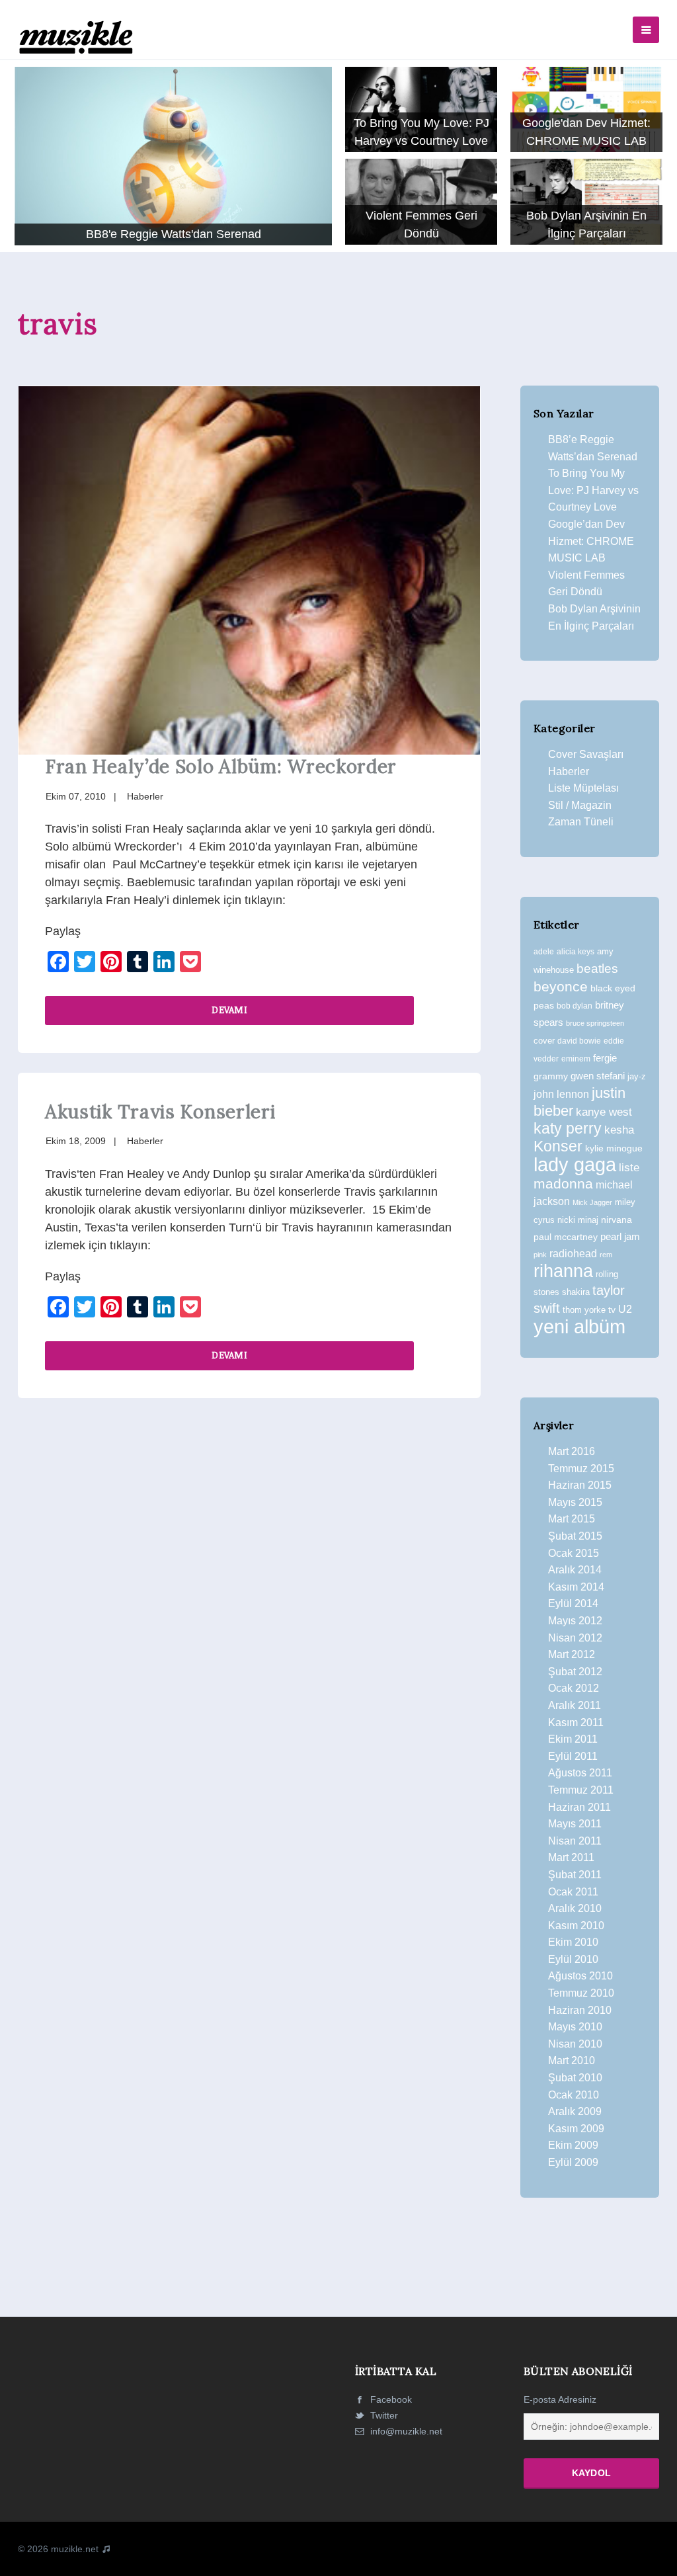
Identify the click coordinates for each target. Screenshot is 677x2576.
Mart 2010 (572, 2060)
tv (612, 1309)
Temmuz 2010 (581, 1993)
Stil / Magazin (580, 805)
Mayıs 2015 (575, 1502)
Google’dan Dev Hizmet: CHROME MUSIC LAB (591, 541)
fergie (605, 1058)
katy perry (568, 1128)
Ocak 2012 (574, 1688)
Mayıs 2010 (575, 2027)
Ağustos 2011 (580, 1773)
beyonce (561, 986)
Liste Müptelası (583, 788)
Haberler (145, 796)
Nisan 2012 (575, 1638)
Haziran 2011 (579, 1807)
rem (606, 1255)
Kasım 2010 (576, 1926)
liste (629, 1168)
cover (544, 1041)
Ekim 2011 (573, 1739)
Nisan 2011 (575, 1841)
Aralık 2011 (575, 1705)
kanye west (604, 1112)
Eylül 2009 (573, 2162)
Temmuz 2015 (581, 1469)
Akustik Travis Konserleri (160, 1112)
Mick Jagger (592, 1202)
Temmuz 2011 (581, 1790)
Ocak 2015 (574, 1553)
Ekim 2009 (573, 2145)
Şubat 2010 (575, 2078)
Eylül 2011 (573, 1756)
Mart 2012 (572, 1654)
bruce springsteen (595, 1023)
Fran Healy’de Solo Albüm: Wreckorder (221, 767)
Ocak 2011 (573, 1892)
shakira (576, 1292)
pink (540, 1255)
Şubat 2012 (575, 1672)
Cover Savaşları (586, 754)
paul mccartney (566, 1237)
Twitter (383, 2415)
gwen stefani (598, 1076)
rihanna (563, 1271)
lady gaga (575, 1165)
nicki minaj (578, 1220)
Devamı (229, 1010)
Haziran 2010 (580, 2010)
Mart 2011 (571, 1857)
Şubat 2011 (575, 1875)
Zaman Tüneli (581, 822)
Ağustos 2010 (580, 1976)
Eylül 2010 (573, 1959)
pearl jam (620, 1237)
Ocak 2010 (574, 2095)
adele (544, 952)
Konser (558, 1146)
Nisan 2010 (575, 2044)
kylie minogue (614, 1148)
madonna (563, 1184)
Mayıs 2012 (575, 1621)
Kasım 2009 (576, 2129)
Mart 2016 (572, 1451)
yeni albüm (579, 1326)
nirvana (617, 1220)
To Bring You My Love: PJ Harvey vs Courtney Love (593, 490)
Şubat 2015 (575, 1536)
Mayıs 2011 (575, 1824)
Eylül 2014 (573, 1603)
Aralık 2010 (575, 1908)
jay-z (637, 1076)
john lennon (561, 1094)
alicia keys (576, 952)
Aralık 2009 (575, 2111)
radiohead (573, 1254)
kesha (619, 1130)
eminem (576, 1059)
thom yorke (584, 1310)
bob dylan (575, 1006)
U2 (625, 1309)
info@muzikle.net (406, 2431)
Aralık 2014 (575, 1570)
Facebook (390, 2399)
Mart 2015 (572, 1519)
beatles (597, 969)
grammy (551, 1076)
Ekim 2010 (573, 1942)
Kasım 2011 (576, 1723)
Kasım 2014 (576, 1587)
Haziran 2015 (580, 1485)
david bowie (579, 1041)
